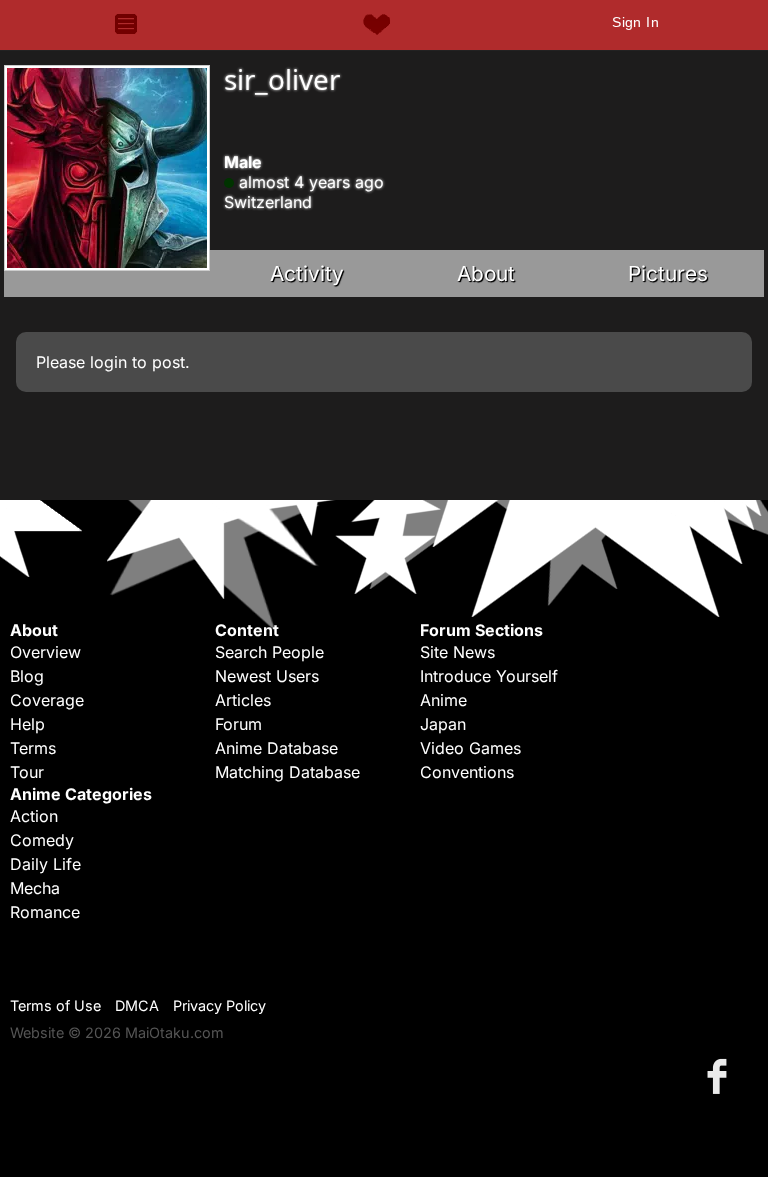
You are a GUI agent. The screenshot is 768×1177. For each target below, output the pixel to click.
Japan (443, 724)
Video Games (470, 748)
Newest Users (267, 676)
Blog (27, 676)
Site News (457, 652)
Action (34, 816)
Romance (45, 912)
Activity (307, 273)
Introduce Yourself (489, 676)
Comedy (42, 840)
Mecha (35, 888)
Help (27, 724)
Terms (33, 748)
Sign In (635, 22)
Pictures (668, 273)
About (486, 273)
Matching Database (287, 772)
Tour (27, 772)
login (108, 362)
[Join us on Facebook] (721, 1075)
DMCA (137, 1005)
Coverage (47, 700)
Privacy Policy (219, 1005)
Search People (269, 652)
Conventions (467, 772)
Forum (238, 724)
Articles (243, 700)
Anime (443, 700)
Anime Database (276, 748)
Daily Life (45, 864)
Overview (45, 652)
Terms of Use (55, 1005)
